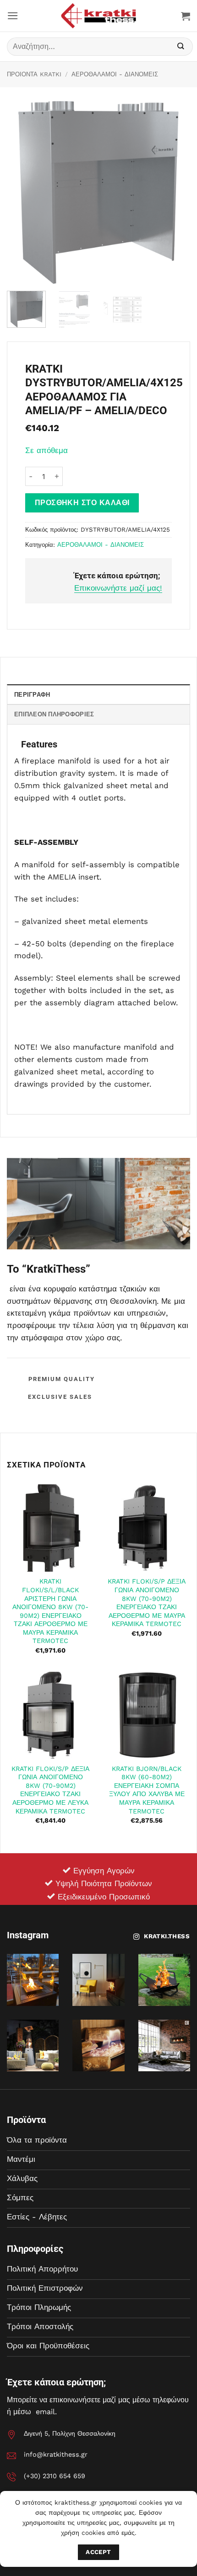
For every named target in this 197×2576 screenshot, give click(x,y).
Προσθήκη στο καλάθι (82, 503)
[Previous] (22, 192)
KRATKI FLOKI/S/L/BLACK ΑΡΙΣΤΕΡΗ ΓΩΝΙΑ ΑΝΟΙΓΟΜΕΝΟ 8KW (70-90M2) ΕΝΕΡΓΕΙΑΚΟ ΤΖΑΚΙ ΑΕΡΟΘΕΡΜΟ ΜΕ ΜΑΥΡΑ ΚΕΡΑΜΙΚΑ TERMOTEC (50, 1611)
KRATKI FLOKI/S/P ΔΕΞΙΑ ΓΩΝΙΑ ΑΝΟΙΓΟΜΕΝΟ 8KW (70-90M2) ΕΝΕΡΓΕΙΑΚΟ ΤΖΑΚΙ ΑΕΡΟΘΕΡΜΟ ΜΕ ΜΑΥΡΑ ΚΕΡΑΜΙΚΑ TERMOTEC (147, 1603)
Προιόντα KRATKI (34, 74)
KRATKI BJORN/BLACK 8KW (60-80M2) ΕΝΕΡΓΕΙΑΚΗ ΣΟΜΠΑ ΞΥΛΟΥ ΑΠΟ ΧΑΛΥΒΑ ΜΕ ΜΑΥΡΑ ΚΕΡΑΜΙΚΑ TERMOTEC (147, 1790)
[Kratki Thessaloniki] (98, 16)
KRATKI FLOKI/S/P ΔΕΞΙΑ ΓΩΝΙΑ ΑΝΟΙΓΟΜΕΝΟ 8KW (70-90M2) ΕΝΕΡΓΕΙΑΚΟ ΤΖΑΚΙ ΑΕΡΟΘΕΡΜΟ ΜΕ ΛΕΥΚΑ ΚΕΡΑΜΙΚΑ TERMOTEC (50, 1790)
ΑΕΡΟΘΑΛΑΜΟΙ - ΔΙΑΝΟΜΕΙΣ (115, 74)
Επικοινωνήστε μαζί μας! (118, 588)
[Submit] (181, 47)
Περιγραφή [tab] (32, 695)
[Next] (175, 192)
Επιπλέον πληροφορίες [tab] (54, 714)
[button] (13, 16)
